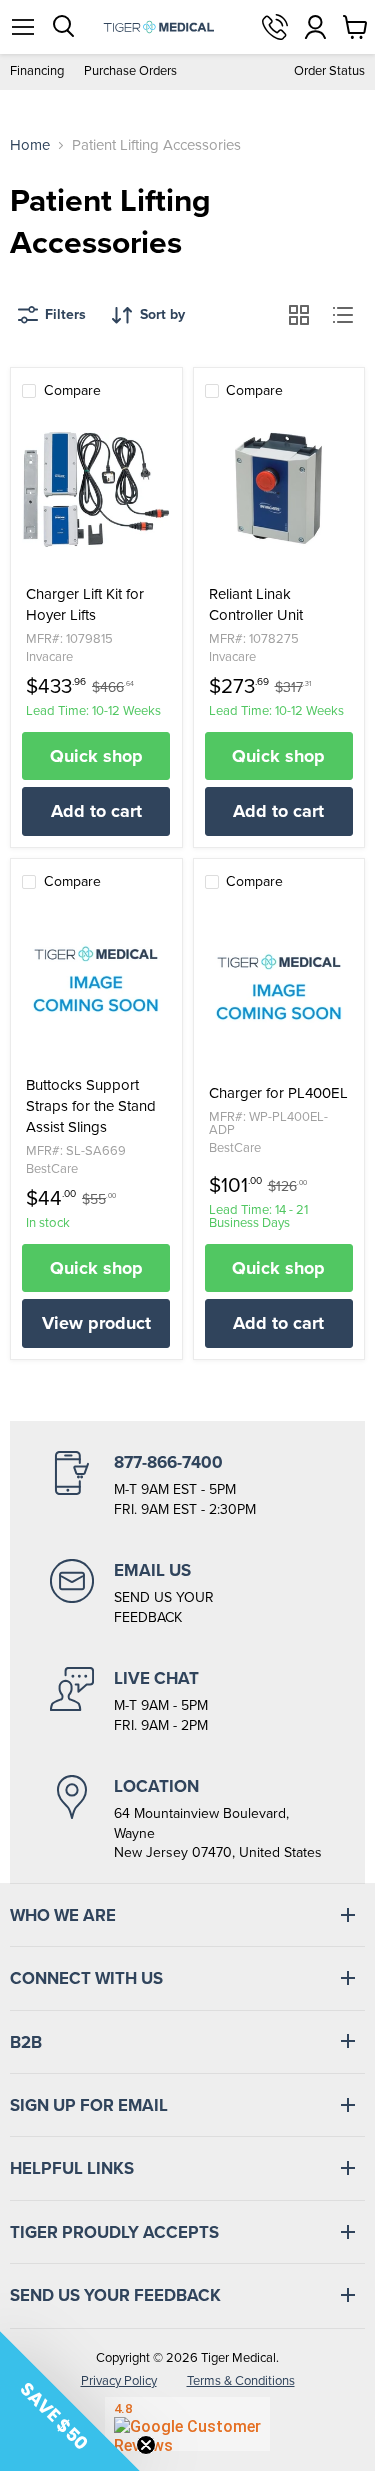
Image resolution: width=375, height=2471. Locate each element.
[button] (70, 2401)
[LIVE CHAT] (187, 1701)
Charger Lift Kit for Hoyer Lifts (85, 605)
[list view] (343, 315)
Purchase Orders (130, 71)
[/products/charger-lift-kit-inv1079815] (96, 489)
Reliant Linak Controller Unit (256, 605)
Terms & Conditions (241, 2380)
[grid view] (299, 315)
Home (30, 145)
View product (96, 1323)
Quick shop (96, 756)
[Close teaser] (146, 2445)
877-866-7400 (275, 27)
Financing (37, 71)
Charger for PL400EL (278, 1093)
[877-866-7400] (187, 1485)
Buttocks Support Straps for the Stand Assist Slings (91, 1106)
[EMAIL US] (187, 1593)
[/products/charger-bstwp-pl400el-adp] (279, 988)
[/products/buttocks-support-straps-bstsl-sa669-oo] (96, 980)
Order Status (329, 71)
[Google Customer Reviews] (187, 2424)
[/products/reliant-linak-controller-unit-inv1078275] (279, 489)
